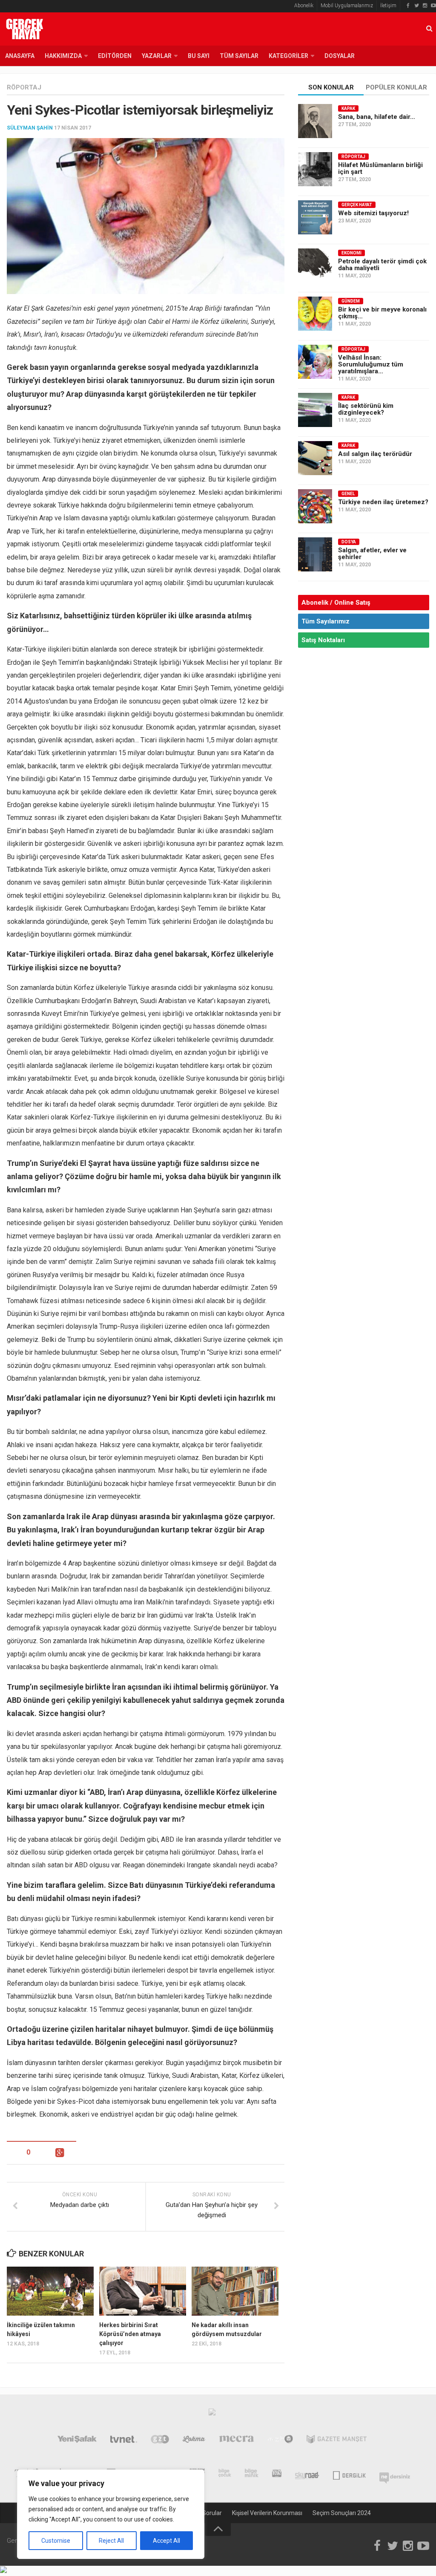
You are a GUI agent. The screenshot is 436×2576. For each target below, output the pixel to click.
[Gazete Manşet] (337, 2441)
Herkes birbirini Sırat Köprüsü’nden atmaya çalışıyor (130, 2334)
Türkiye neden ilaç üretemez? (383, 502)
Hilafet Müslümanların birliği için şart (380, 168)
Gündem (351, 301)
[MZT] (280, 2441)
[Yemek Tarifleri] (194, 2441)
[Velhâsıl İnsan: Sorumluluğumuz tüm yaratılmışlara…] (315, 362)
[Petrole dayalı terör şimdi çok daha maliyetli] (315, 265)
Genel (348, 494)
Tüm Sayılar (239, 56)
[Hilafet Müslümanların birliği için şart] (315, 169)
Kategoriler (288, 56)
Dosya (349, 542)
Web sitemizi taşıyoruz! (373, 213)
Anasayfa (20, 56)
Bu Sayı (199, 56)
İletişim (388, 6)
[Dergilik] (349, 2475)
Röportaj (24, 87)
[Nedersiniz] (395, 2475)
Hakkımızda (63, 56)
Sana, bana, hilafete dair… (377, 117)
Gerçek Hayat (357, 205)
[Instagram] (425, 6)
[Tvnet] (124, 2441)
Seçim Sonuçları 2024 (342, 2513)
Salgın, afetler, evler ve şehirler (372, 554)
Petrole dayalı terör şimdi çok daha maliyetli (382, 265)
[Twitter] (416, 6)
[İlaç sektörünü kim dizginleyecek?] (315, 410)
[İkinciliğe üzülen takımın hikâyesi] (50, 2291)
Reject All (111, 2541)
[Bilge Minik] (252, 2475)
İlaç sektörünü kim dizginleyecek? (366, 409)
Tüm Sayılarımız (326, 621)
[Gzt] (160, 2441)
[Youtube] (433, 6)
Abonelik (304, 6)
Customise (56, 2541)
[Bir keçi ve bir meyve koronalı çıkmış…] (315, 314)
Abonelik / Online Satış (336, 603)
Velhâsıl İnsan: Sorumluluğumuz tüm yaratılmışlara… (371, 364)
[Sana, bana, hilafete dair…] (315, 121)
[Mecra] (237, 2441)
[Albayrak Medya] (212, 2414)
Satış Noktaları (323, 640)
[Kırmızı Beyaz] (277, 2475)
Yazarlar (157, 56)
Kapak (348, 108)
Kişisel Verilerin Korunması (267, 2513)
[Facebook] (408, 6)
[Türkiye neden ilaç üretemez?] (315, 506)
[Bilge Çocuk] (225, 2475)
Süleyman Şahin (30, 128)
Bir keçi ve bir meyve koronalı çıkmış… (382, 313)
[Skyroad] (307, 2475)
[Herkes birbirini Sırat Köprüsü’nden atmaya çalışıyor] (143, 2291)
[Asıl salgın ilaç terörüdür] (315, 458)
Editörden (115, 56)
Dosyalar (340, 56)
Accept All (166, 2541)
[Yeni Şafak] (77, 2441)
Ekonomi (351, 253)
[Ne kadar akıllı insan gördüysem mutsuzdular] (235, 2291)
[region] (111, 2514)
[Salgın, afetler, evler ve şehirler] (315, 554)
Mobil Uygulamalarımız (347, 6)
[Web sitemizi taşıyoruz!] (315, 217)
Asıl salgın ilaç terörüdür (375, 454)
